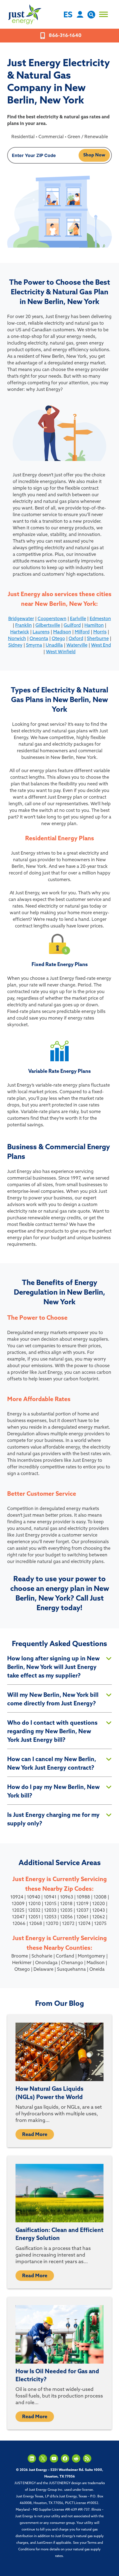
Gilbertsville (48, 626)
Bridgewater (21, 619)
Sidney (15, 646)
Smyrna (34, 646)
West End (101, 646)
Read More (35, 2135)
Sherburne (98, 639)
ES (68, 15)
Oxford (76, 639)
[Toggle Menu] (104, 14)
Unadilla (54, 646)
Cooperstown (52, 619)
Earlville (78, 619)
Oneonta (39, 639)
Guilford (72, 626)
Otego (58, 639)
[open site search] (91, 17)
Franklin (24, 626)
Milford (82, 632)
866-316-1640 (65, 36)
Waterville (77, 646)
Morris (100, 632)
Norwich (17, 639)
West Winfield (61, 652)
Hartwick (20, 632)
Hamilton (94, 626)
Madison (62, 632)
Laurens (41, 632)
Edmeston (100, 619)
